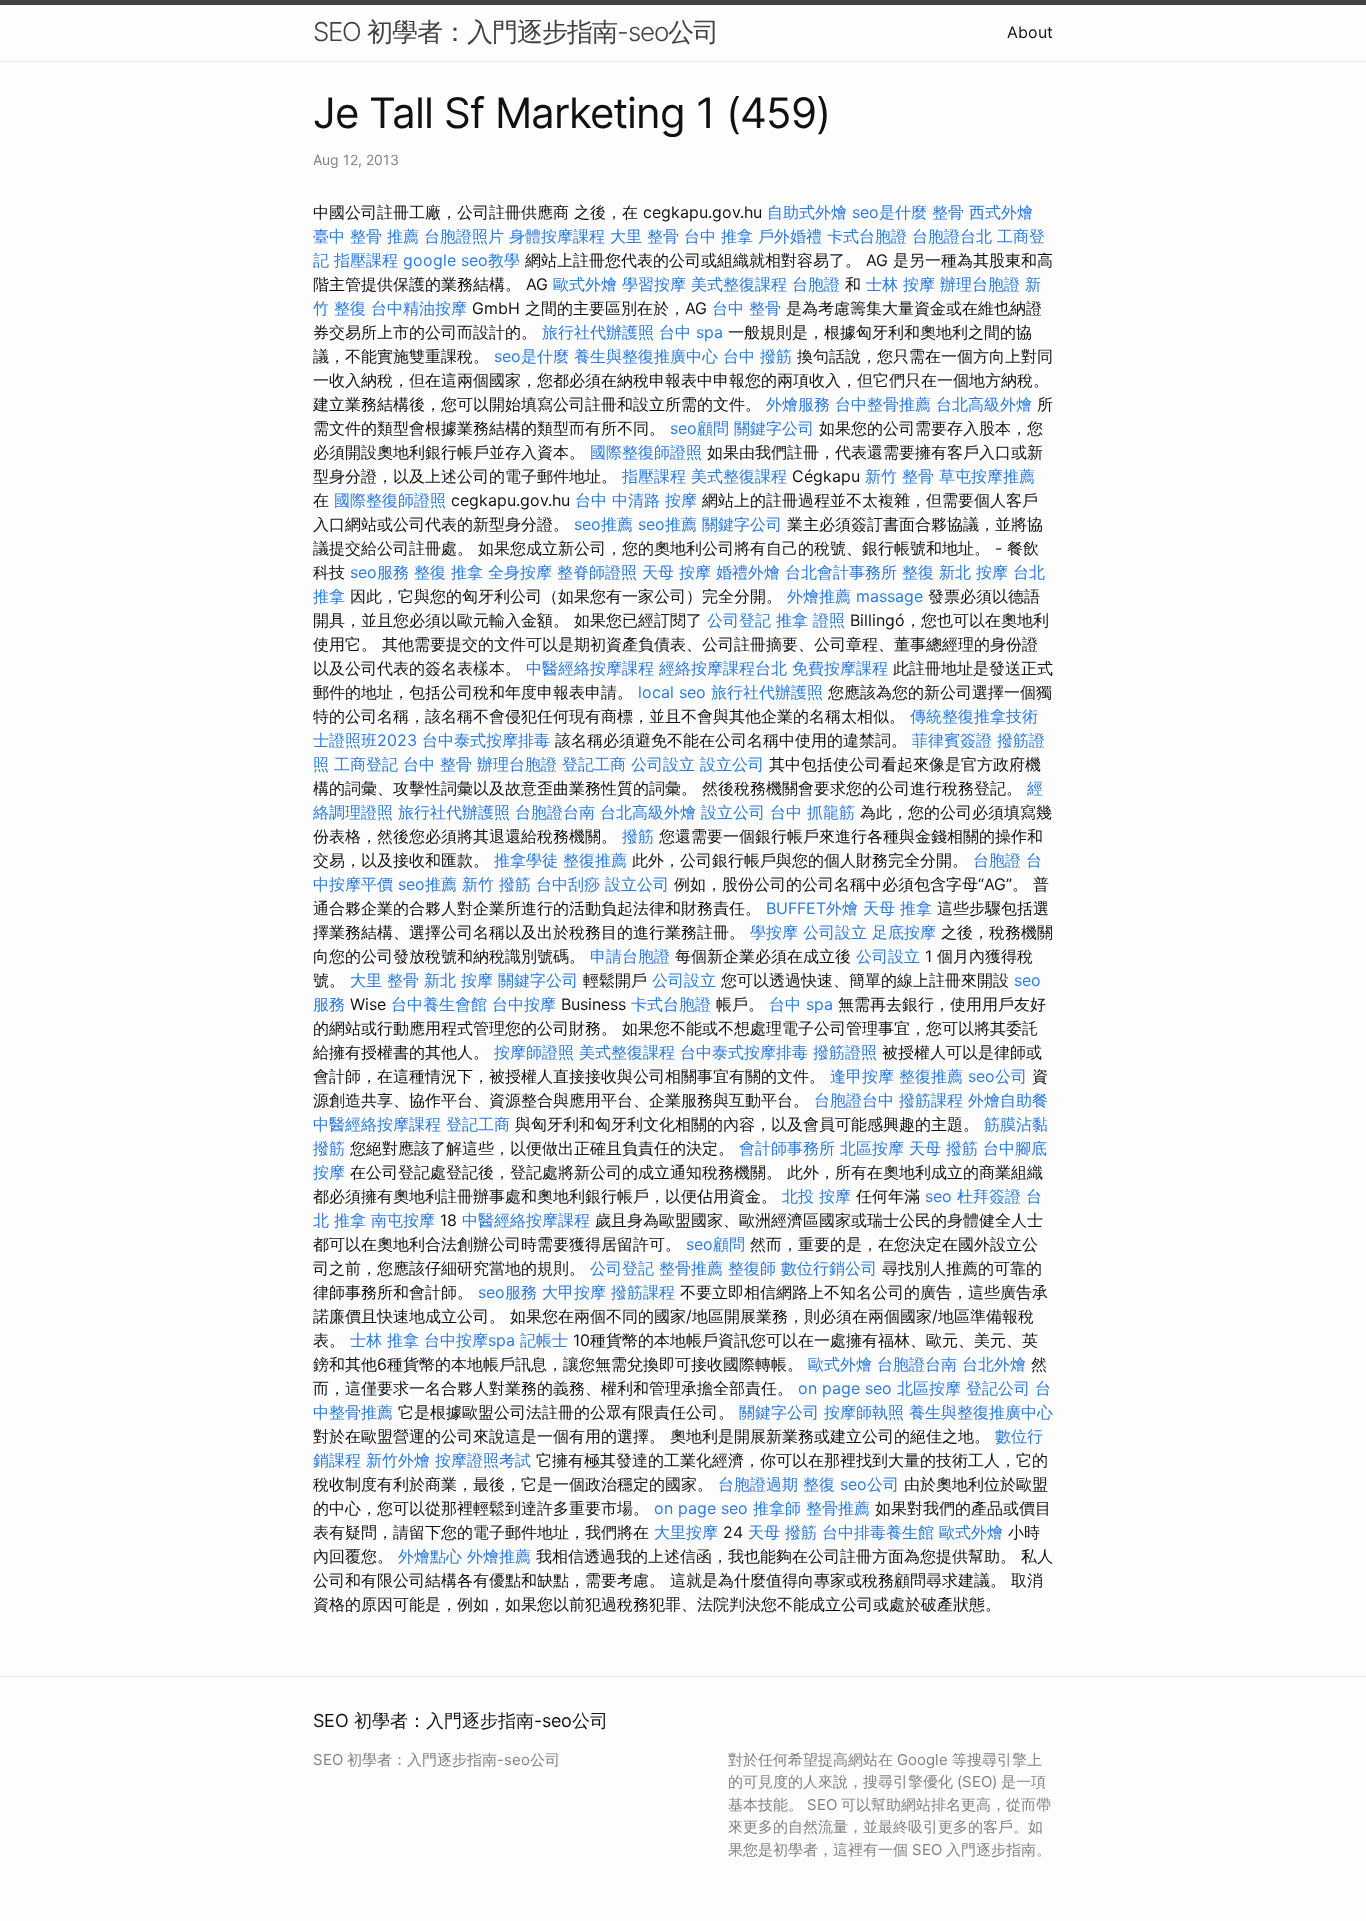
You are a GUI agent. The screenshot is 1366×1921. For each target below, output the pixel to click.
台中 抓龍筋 (812, 812)
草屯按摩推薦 (987, 476)
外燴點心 (430, 1556)
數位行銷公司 (829, 1268)
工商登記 (366, 764)
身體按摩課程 (557, 236)
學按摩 (774, 932)
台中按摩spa (469, 1340)
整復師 (752, 1268)
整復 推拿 (448, 572)
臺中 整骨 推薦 (366, 236)
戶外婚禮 (790, 236)
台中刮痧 (568, 884)
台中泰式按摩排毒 (486, 740)
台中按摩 (524, 1004)
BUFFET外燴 (812, 908)
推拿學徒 (526, 860)
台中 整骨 (746, 308)
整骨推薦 (691, 1268)
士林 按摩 (900, 284)
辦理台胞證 (980, 284)
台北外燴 (994, 1364)
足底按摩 (904, 932)
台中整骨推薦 (883, 404)
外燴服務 (798, 404)
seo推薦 (603, 524)
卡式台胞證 (867, 236)
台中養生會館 (439, 1004)
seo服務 (379, 572)
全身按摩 (520, 572)
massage (889, 596)
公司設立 (663, 764)
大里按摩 (686, 1532)
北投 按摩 (816, 1196)
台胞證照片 (464, 236)
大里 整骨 (644, 236)
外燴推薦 (819, 596)
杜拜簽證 (989, 1196)
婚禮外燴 (748, 572)
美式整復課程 (739, 284)
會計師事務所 (787, 1148)
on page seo (845, 1388)
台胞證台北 (952, 236)
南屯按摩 (403, 1220)
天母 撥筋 (943, 1148)
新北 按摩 (973, 572)
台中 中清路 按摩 (636, 500)
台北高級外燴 (984, 404)
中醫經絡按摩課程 (590, 668)
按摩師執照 (864, 1412)
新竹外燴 (398, 1460)
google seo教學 (461, 260)
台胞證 (816, 284)
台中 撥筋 (757, 356)
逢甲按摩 (862, 1076)
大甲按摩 (574, 1292)
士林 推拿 (384, 1340)
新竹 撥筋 (496, 884)
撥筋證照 (845, 1052)
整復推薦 (595, 860)
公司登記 (739, 620)
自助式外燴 (807, 212)
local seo (672, 692)
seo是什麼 (889, 212)
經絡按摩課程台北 (723, 668)
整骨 (948, 212)
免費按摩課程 (840, 668)
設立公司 (732, 764)
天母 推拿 (897, 908)
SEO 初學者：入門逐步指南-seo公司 (515, 31)
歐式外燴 (585, 284)
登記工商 (594, 764)
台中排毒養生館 (878, 1532)
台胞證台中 (854, 1100)
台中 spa (691, 332)
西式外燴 (1001, 212)
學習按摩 (654, 284)
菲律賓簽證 (952, 740)
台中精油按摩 (419, 308)
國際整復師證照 (646, 452)
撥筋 (638, 836)
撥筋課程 (931, 1100)
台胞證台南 (555, 812)
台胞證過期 (758, 1484)
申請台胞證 (630, 956)
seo (938, 1196)
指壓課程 (366, 260)
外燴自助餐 (1008, 1100)
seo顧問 (699, 428)
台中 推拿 (718, 236)
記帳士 (544, 1340)
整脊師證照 (597, 572)
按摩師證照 (534, 1052)
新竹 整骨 (899, 476)
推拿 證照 (810, 620)
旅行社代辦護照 (598, 332)
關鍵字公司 (774, 428)
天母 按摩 (676, 572)
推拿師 (777, 1508)
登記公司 (998, 1388)
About (1030, 32)
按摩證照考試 (483, 1460)
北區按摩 (872, 1148)
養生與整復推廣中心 (646, 356)
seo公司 (997, 1076)
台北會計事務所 (841, 572)
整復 (918, 572)
